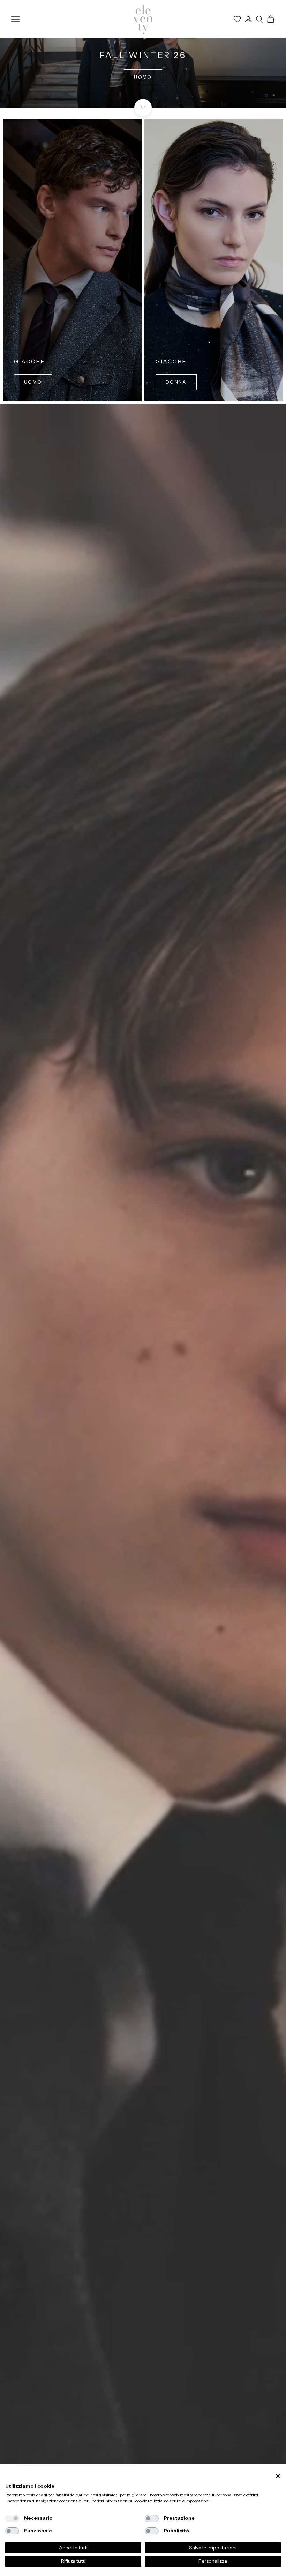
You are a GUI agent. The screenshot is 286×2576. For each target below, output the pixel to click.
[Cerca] (259, 19)
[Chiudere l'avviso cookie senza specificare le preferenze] (278, 2476)
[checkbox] (12, 2518)
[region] (143, 54)
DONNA (143, 77)
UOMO (33, 382)
